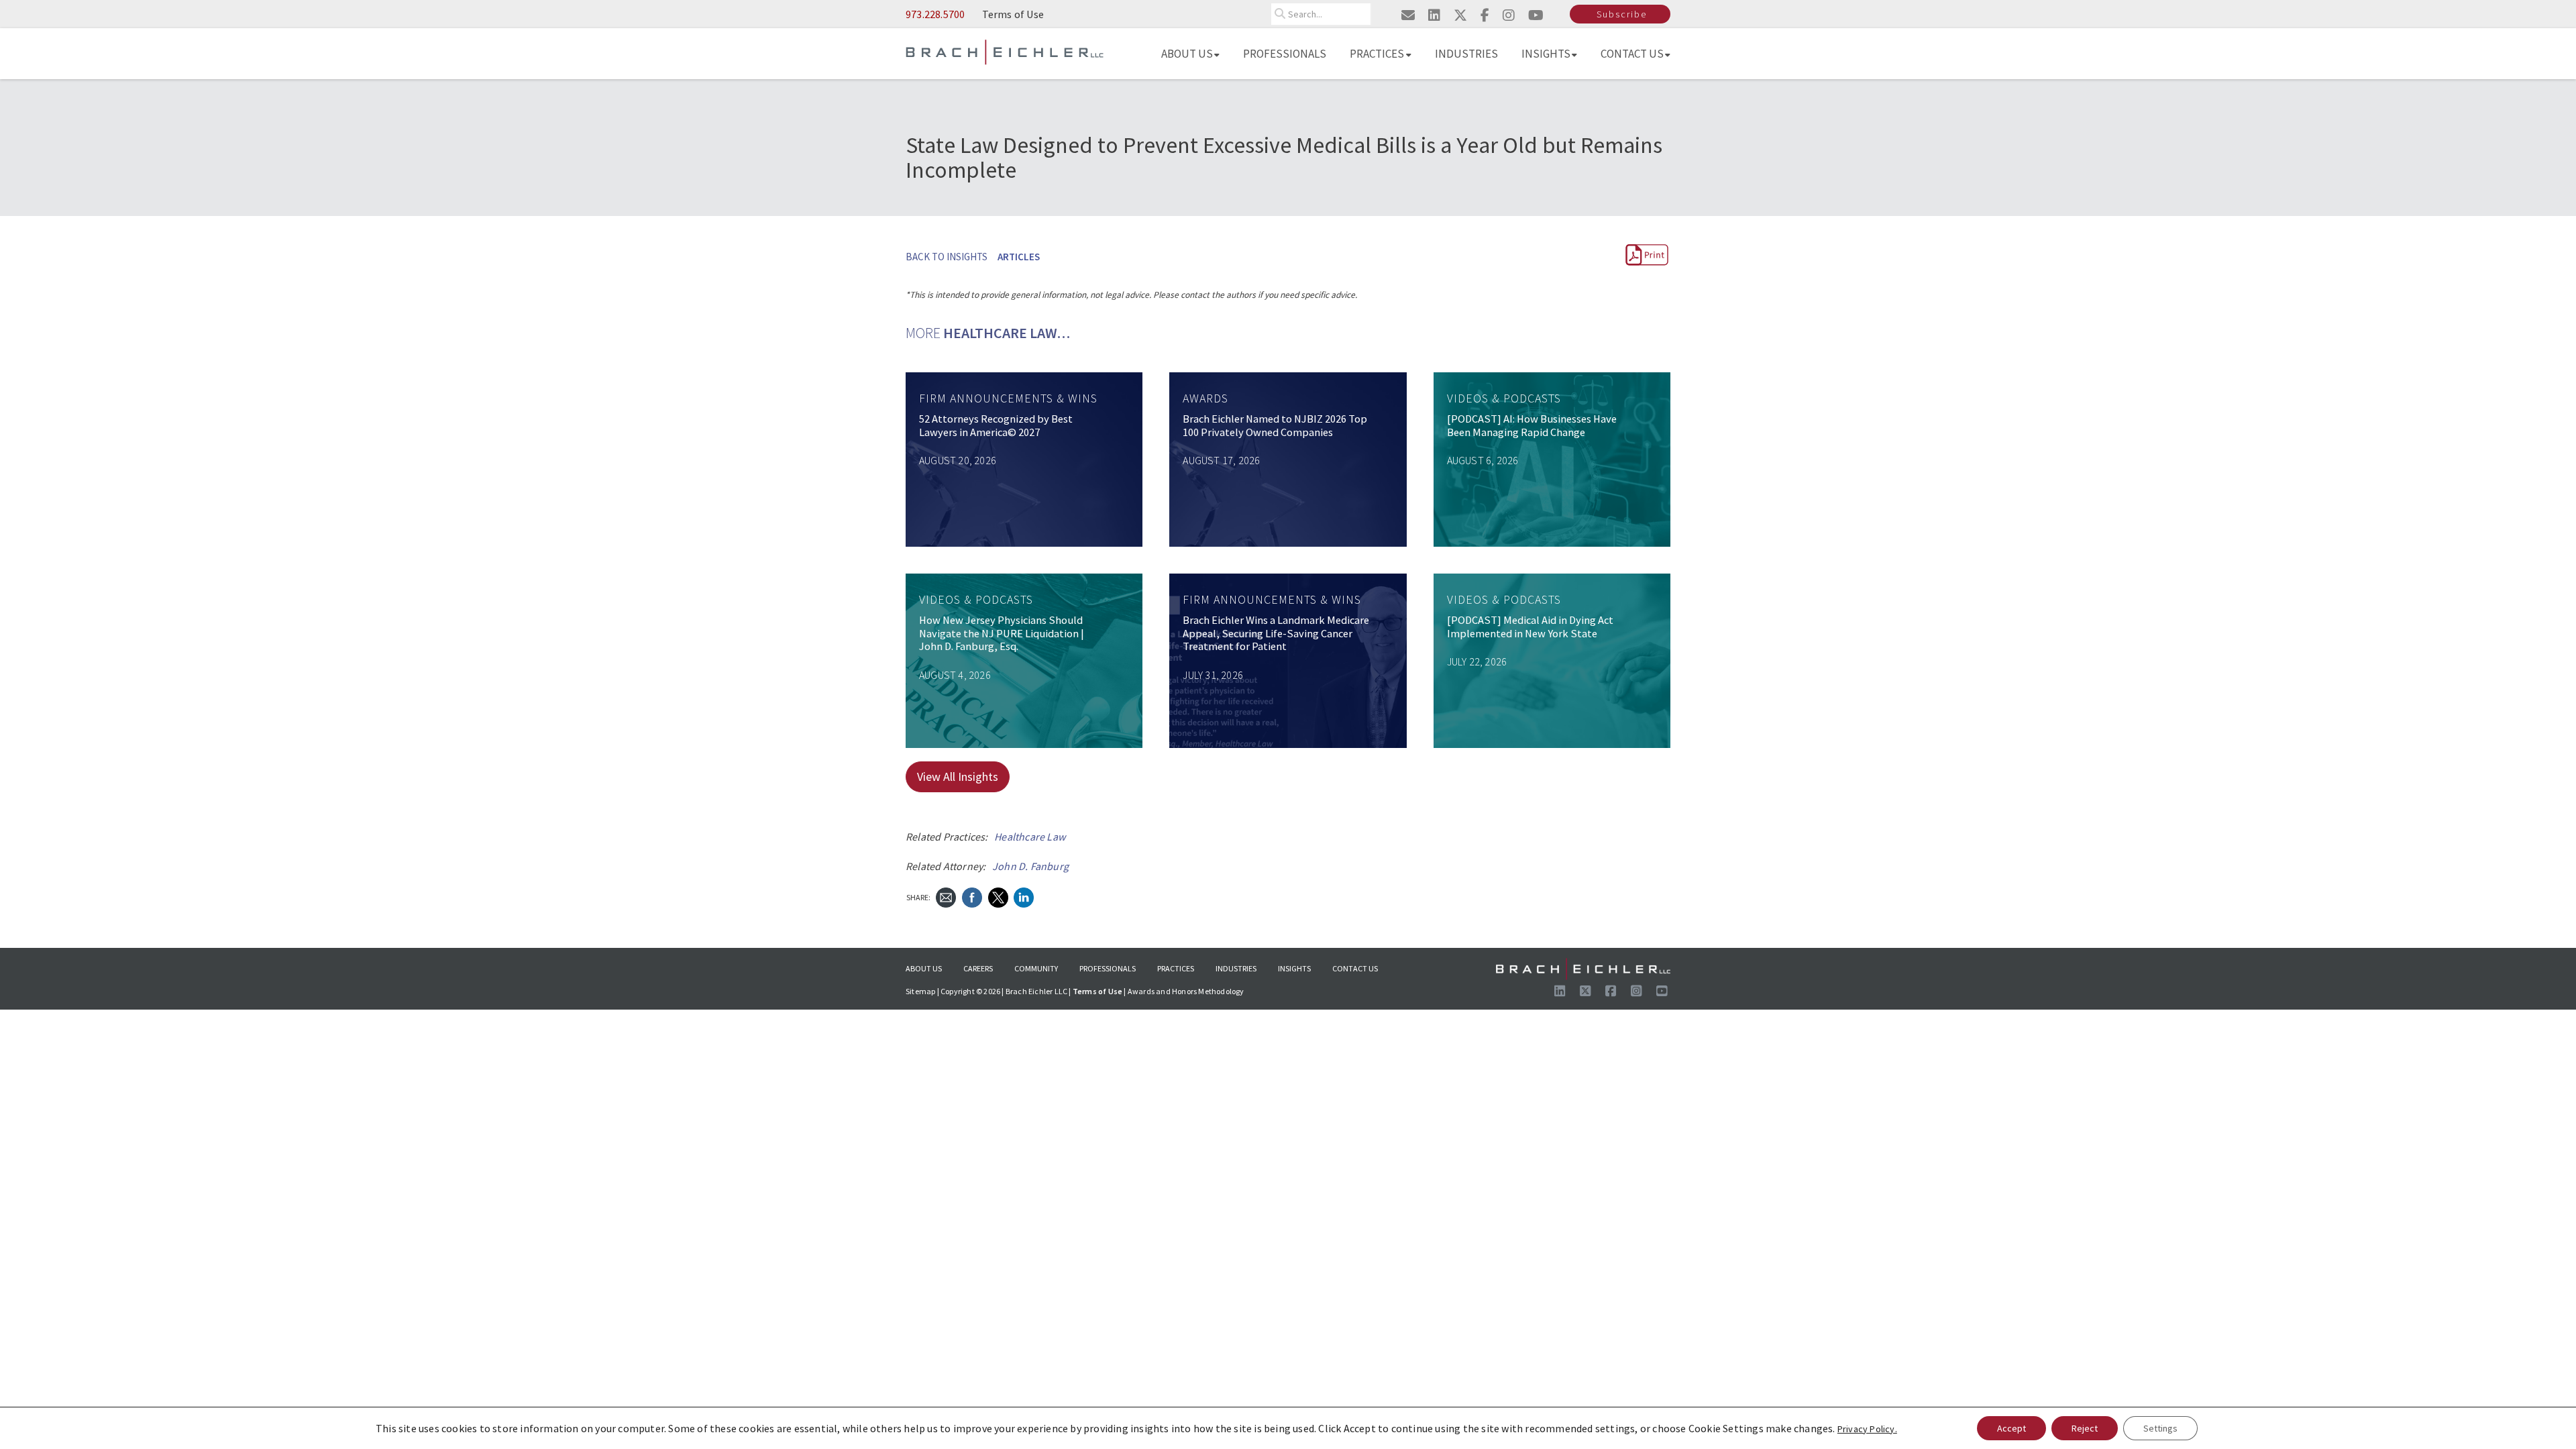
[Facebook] (972, 896)
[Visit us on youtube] (1536, 15)
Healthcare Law (1030, 837)
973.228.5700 (935, 14)
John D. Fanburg (1030, 866)
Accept (2011, 1428)
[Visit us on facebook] (1485, 15)
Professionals (1285, 54)
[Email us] (1408, 15)
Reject (2085, 1428)
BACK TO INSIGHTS (947, 257)
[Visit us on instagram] (1509, 15)
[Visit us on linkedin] (1434, 15)
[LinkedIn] (1024, 896)
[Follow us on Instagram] (1636, 991)
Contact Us (1632, 54)
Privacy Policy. (1867, 1429)
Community (1036, 968)
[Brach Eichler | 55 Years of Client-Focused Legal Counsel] (1005, 51)
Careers (978, 968)
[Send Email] (946, 896)
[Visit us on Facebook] (1611, 991)
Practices (1377, 54)
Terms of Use (1013, 14)
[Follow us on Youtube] (1662, 991)
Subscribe (1622, 14)
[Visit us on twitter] (1460, 15)
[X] (998, 896)
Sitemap (920, 991)
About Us (1187, 54)
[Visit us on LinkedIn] (1560, 991)
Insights (1546, 54)
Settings (2160, 1428)
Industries (1466, 54)
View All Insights (958, 776)
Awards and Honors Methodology (1186, 991)
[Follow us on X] (1585, 991)
